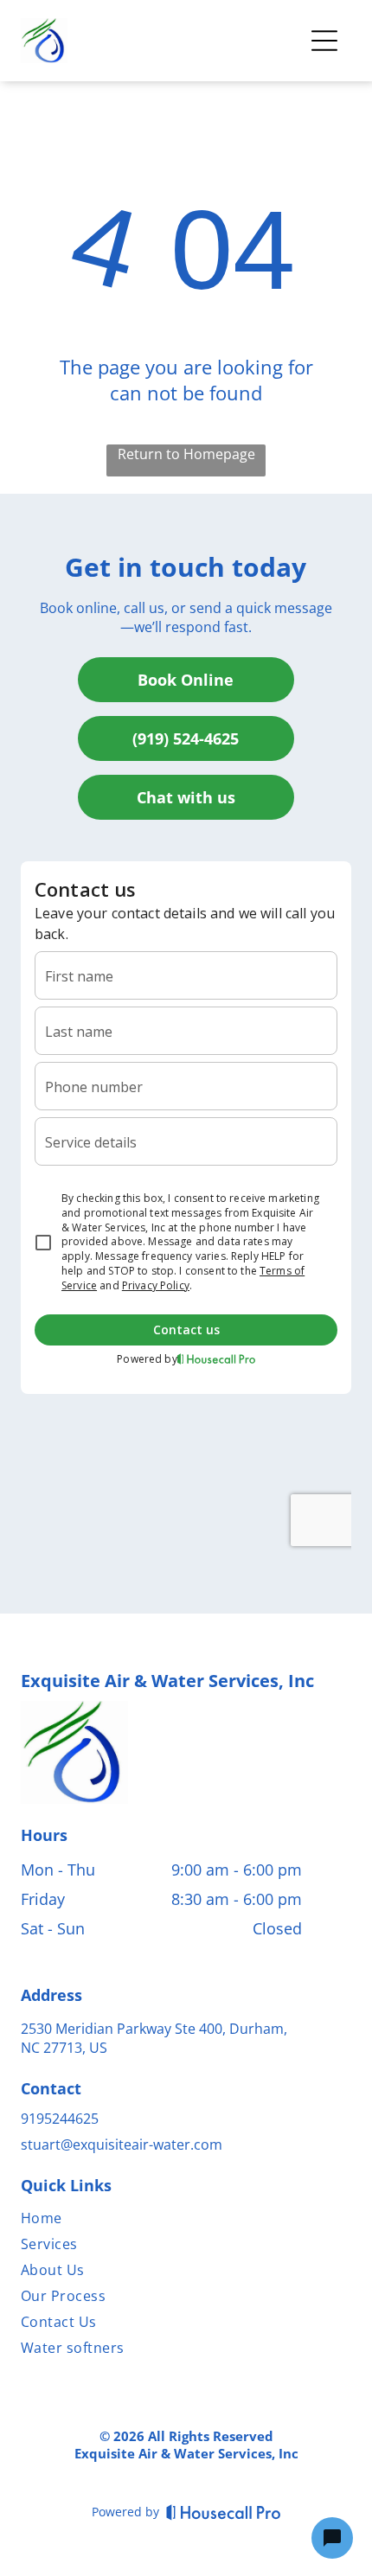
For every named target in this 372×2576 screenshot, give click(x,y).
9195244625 (60, 2119)
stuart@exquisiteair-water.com (122, 2145)
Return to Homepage (186, 454)
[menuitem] (161, 2221)
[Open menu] (324, 41)
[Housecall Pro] (224, 2512)
